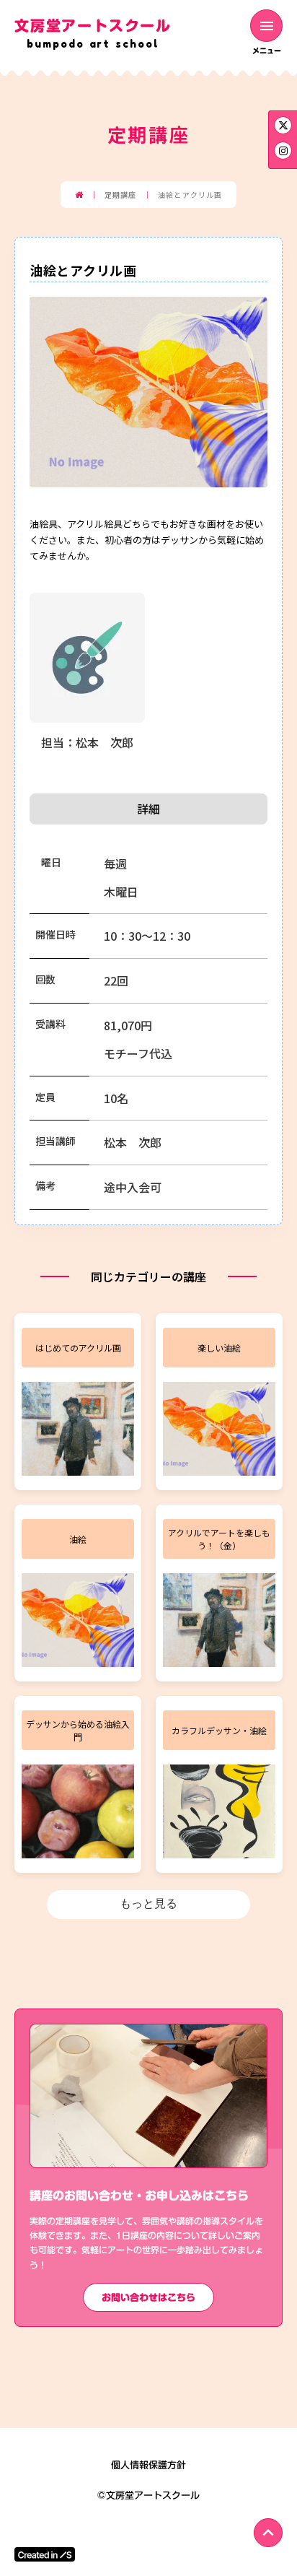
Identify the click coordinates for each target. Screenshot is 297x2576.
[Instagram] (283, 125)
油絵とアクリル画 (190, 195)
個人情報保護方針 (148, 2465)
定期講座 (120, 195)
